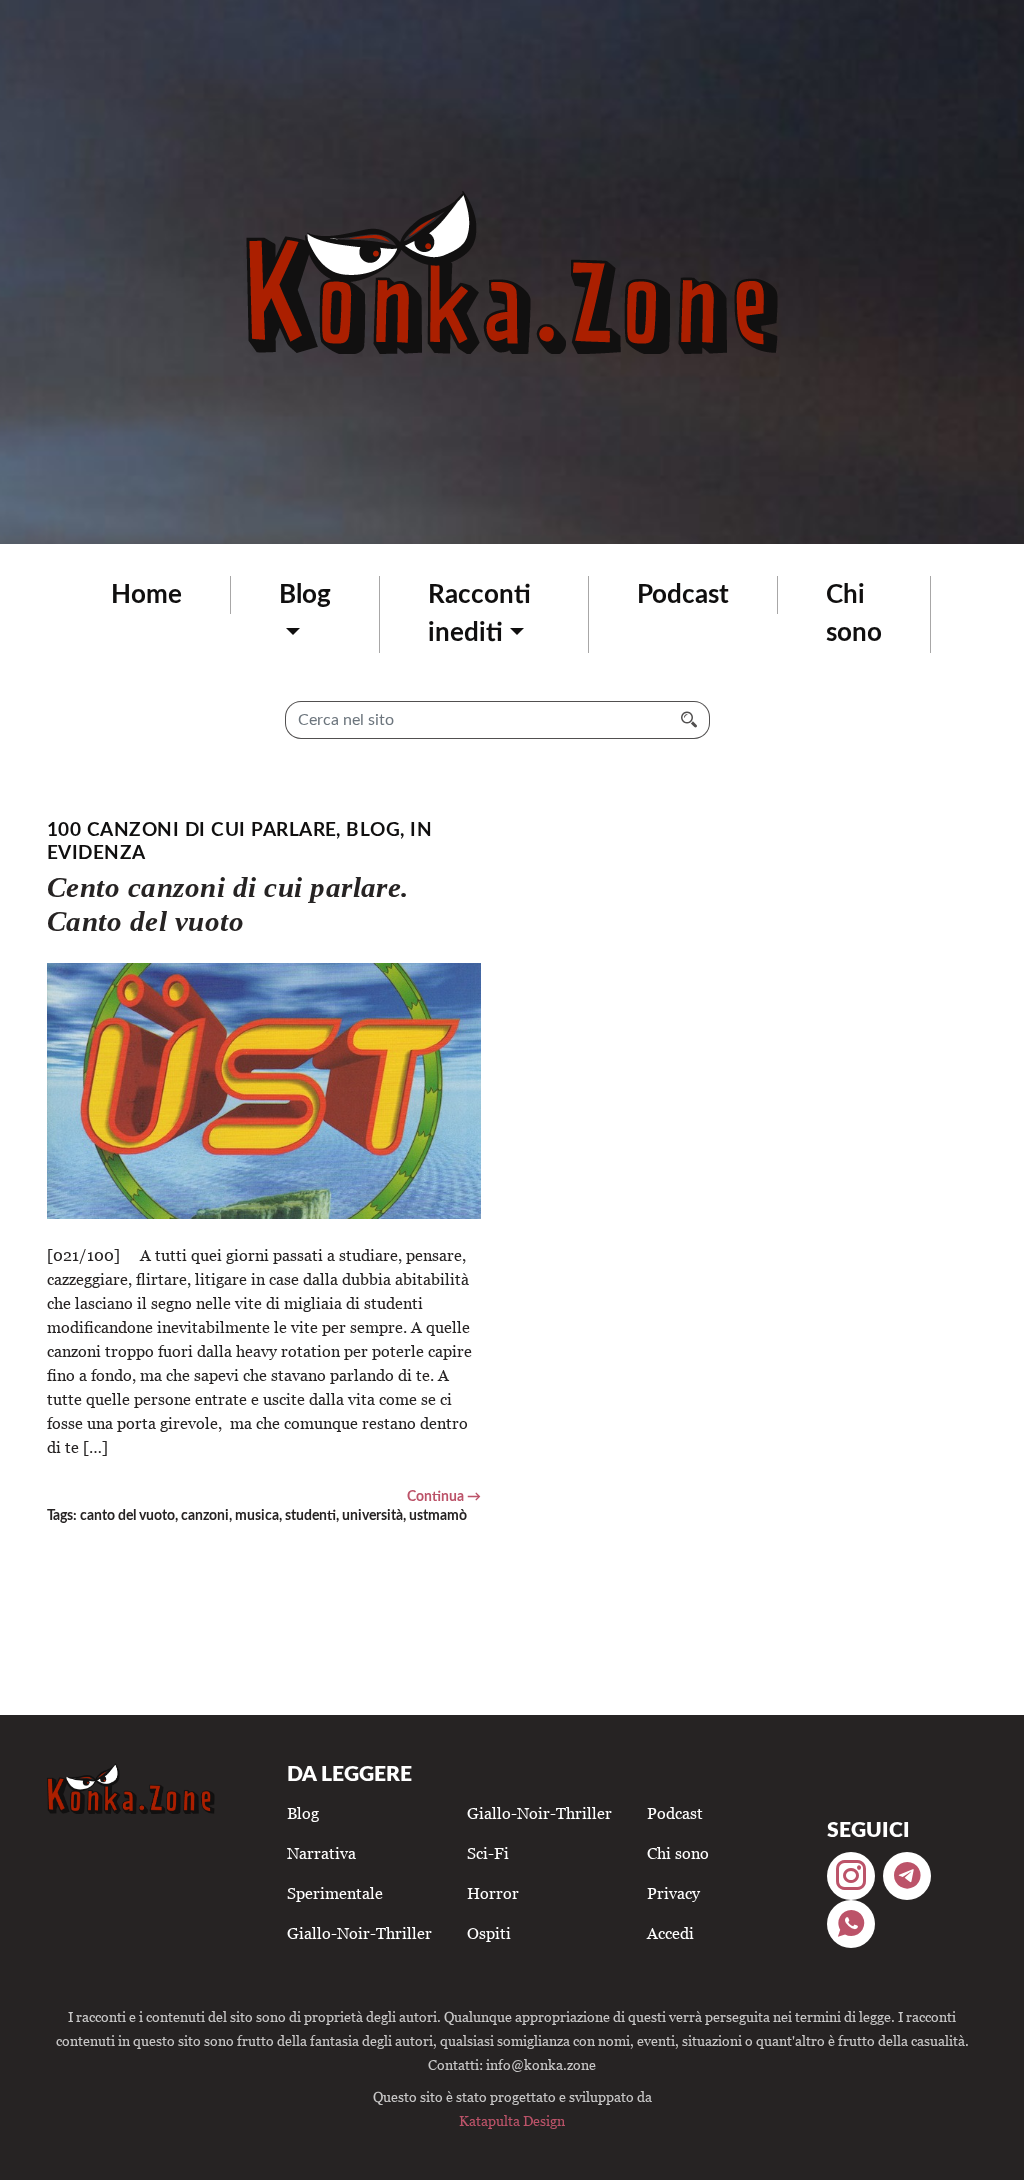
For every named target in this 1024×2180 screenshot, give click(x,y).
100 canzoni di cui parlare (191, 830)
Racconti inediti (479, 614)
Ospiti (489, 1933)
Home (146, 595)
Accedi (670, 1933)
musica (257, 1515)
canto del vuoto (127, 1515)
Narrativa (321, 1853)
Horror (493, 1893)
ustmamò (438, 1515)
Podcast (683, 595)
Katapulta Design (512, 2120)
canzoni (205, 1515)
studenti (310, 1515)
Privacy (673, 1893)
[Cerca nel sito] (689, 720)
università (372, 1515)
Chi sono (854, 614)
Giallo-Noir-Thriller (359, 1933)
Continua (435, 1496)
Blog (305, 595)
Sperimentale (335, 1893)
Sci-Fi (488, 1853)
